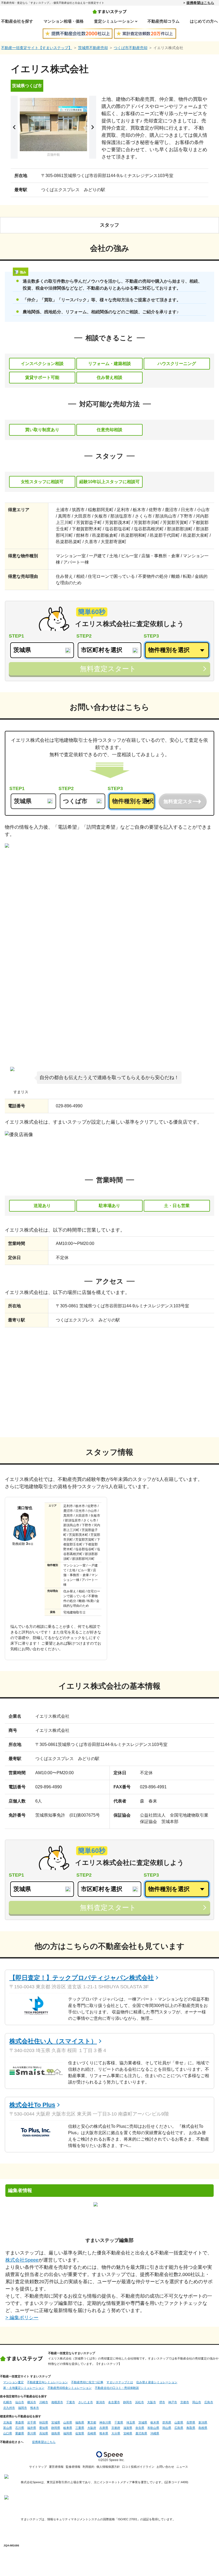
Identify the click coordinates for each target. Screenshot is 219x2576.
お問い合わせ (165, 2467)
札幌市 (8, 2402)
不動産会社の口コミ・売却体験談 (117, 2388)
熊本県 (104, 2433)
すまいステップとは (120, 2382)
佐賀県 (80, 2433)
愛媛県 (20, 2433)
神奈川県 (105, 2422)
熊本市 (35, 2408)
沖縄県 (155, 2433)
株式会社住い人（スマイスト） (53, 2041)
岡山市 (197, 2402)
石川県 (20, 2428)
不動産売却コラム (163, 21)
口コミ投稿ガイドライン (138, 2467)
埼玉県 (131, 2422)
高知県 (44, 2433)
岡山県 (167, 2428)
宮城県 (56, 2422)
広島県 (179, 2428)
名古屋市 (114, 2402)
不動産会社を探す (17, 21)
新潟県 (203, 2422)
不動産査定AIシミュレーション (47, 2382)
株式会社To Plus (32, 2105)
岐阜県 (68, 2428)
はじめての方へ (204, 21)
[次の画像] (93, 127)
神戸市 (173, 2402)
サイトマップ (38, 2467)
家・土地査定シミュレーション (24, 2388)
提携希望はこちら (200, 3)
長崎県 (92, 2433)
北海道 (8, 2422)
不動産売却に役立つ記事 (87, 2382)
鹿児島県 (141, 2433)
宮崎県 (128, 2433)
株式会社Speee (22, 2260)
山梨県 (179, 2422)
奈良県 (140, 2428)
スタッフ (109, 225)
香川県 (32, 2433)
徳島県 (56, 2433)
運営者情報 (56, 2467)
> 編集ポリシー (22, 2318)
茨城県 (143, 2422)
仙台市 (20, 2402)
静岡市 (128, 2402)
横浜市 (32, 2402)
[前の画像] (14, 127)
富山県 (8, 2428)
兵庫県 (104, 2428)
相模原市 (57, 2402)
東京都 (92, 2422)
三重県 (80, 2428)
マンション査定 (13, 2382)
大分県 (116, 2433)
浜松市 (140, 2402)
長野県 (191, 2422)
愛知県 (44, 2428)
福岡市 (23, 2408)
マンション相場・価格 (64, 21)
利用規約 (88, 2467)
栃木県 (155, 2422)
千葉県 (119, 2422)
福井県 (32, 2428)
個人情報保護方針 (108, 2467)
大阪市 (152, 2402)
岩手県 (32, 2422)
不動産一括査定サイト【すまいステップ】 (37, 48)
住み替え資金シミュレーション (157, 2382)
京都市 (185, 2402)
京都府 (116, 2428)
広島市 (209, 2402)
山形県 (68, 2422)
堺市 (162, 2402)
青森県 (20, 2422)
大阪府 (92, 2428)
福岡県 (68, 2433)
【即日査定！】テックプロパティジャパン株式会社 (82, 1978)
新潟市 (101, 2402)
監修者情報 (73, 2467)
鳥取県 (191, 2428)
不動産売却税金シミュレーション (70, 2388)
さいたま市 (86, 2402)
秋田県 (44, 2422)
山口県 (8, 2433)
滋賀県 (128, 2428)
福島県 (80, 2422)
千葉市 (71, 2402)
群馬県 (167, 2422)
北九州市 (9, 2408)
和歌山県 (153, 2428)
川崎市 (44, 2402)
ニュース (182, 2467)
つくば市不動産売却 (131, 48)
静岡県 (56, 2428)
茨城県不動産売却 (93, 48)
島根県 (203, 2428)
